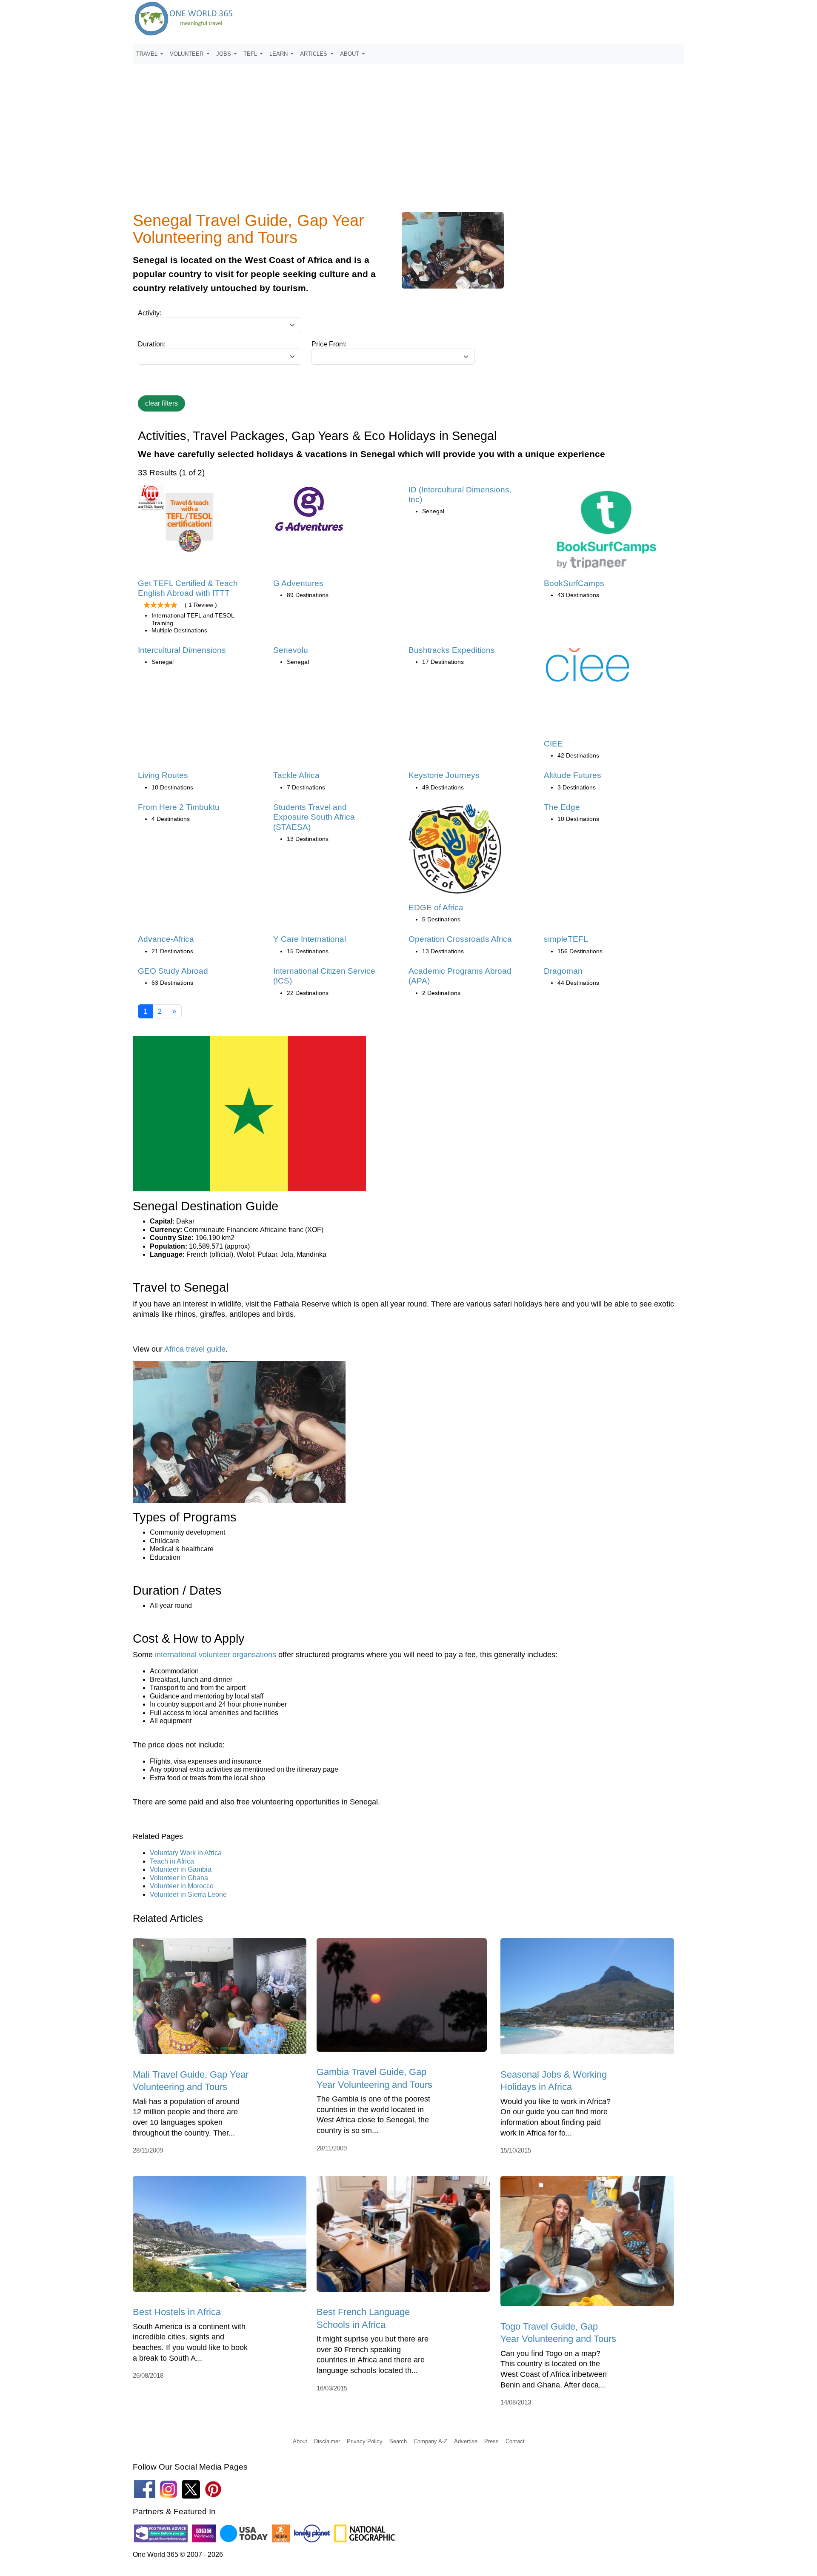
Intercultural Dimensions (182, 650)
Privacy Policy (365, 2441)
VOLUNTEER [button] (187, 54)
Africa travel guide (195, 1349)
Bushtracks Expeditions (452, 650)
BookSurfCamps (574, 583)
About (300, 2441)
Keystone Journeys (444, 775)
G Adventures (298, 583)
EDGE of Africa (436, 908)
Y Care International (310, 939)
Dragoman (563, 971)
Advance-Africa (166, 939)
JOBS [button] (224, 54)
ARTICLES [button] (314, 54)
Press (491, 2441)
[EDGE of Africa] (456, 852)
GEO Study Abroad (173, 971)
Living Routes (163, 775)
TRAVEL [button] (148, 54)
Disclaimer (327, 2441)
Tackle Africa (296, 775)
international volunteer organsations (216, 1655)
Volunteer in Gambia (181, 1869)
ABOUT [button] (350, 54)
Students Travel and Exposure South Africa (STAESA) (314, 817)
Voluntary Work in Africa (186, 1853)
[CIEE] (588, 667)
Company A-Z (430, 2441)
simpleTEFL (566, 939)
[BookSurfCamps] (606, 530)
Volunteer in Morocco (182, 1886)
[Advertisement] (408, 127)
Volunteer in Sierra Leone (188, 1894)
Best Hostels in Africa (177, 2312)
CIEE (553, 744)
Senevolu (291, 650)
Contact (515, 2441)
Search (398, 2441)
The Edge (562, 807)
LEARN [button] (279, 54)
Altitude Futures (573, 775)
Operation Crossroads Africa (460, 939)
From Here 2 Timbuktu (179, 807)
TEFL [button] (251, 54)
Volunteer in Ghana (179, 1878)
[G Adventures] (309, 512)
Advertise (466, 2441)
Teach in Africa (172, 1861)
